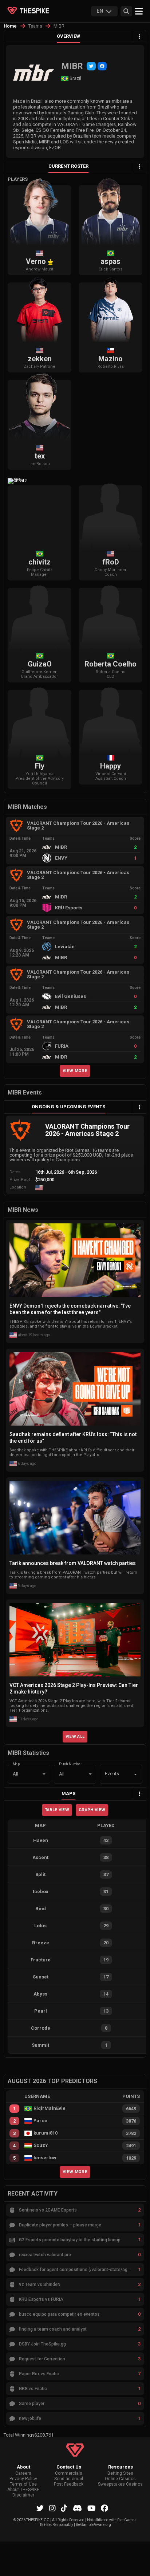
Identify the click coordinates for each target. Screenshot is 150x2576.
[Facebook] (102, 66)
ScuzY (41, 2145)
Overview (68, 36)
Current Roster (68, 166)
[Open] (135, 1774)
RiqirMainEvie (50, 2108)
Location (18, 1187)
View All (75, 1736)
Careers (23, 2473)
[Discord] (77, 2508)
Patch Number (70, 1764)
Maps (68, 1794)
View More (75, 1071)
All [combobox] (15, 1774)
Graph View (92, 1810)
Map (16, 1764)
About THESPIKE (23, 2490)
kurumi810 (46, 2133)
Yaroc (40, 2121)
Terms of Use (23, 2484)
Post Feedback (69, 2484)
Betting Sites (120, 2473)
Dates (15, 1172)
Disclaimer (23, 2495)
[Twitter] (91, 66)
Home (10, 26)
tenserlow (45, 2158)
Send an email (69, 2479)
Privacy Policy (23, 2479)
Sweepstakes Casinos (120, 2484)
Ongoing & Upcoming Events (68, 1107)
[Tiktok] (64, 2508)
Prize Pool (20, 1180)
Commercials (69, 2473)
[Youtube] (92, 2508)
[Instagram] (52, 2508)
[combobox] (111, 1774)
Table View (57, 1810)
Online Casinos (120, 2479)
